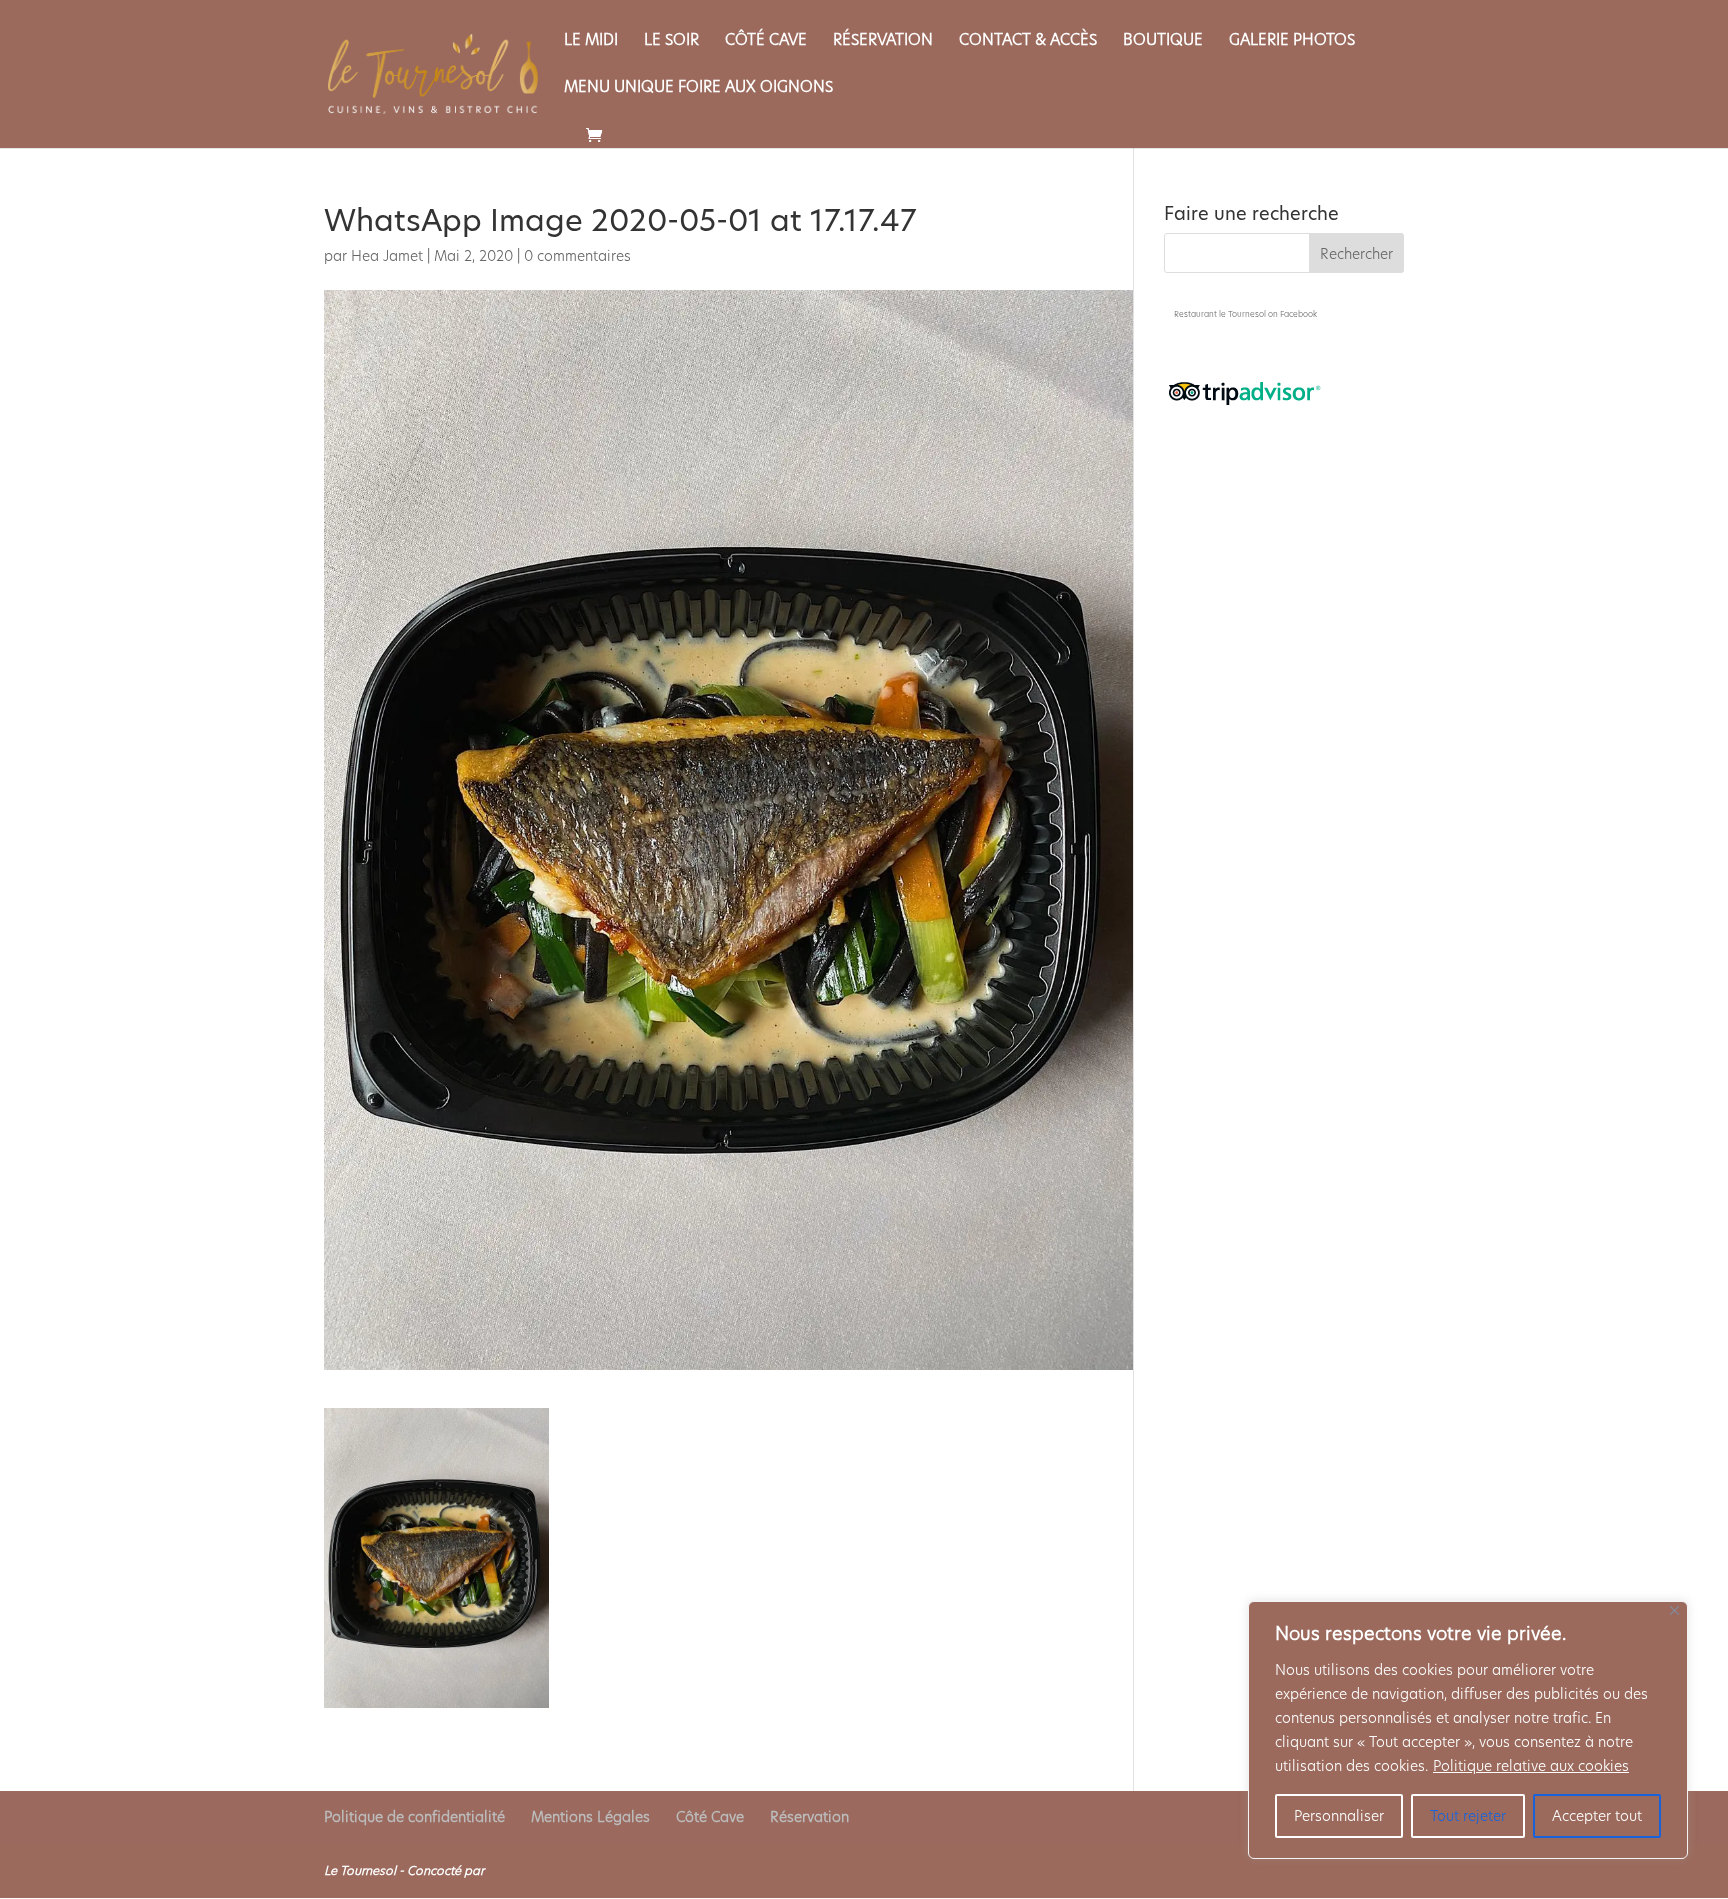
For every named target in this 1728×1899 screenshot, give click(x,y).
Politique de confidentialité (414, 1817)
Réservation (883, 41)
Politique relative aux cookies (1531, 1766)
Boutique (1163, 41)
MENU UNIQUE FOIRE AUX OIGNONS (698, 88)
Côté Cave (766, 41)
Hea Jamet (387, 256)
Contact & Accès (1028, 41)
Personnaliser (1339, 1816)
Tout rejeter (1468, 1816)
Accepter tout (1597, 1816)
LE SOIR (671, 41)
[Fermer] (1674, 1610)
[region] (1468, 1730)
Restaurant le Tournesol (1220, 314)
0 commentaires (577, 256)
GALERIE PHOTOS (1292, 41)
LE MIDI (591, 41)
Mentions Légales (590, 1817)
